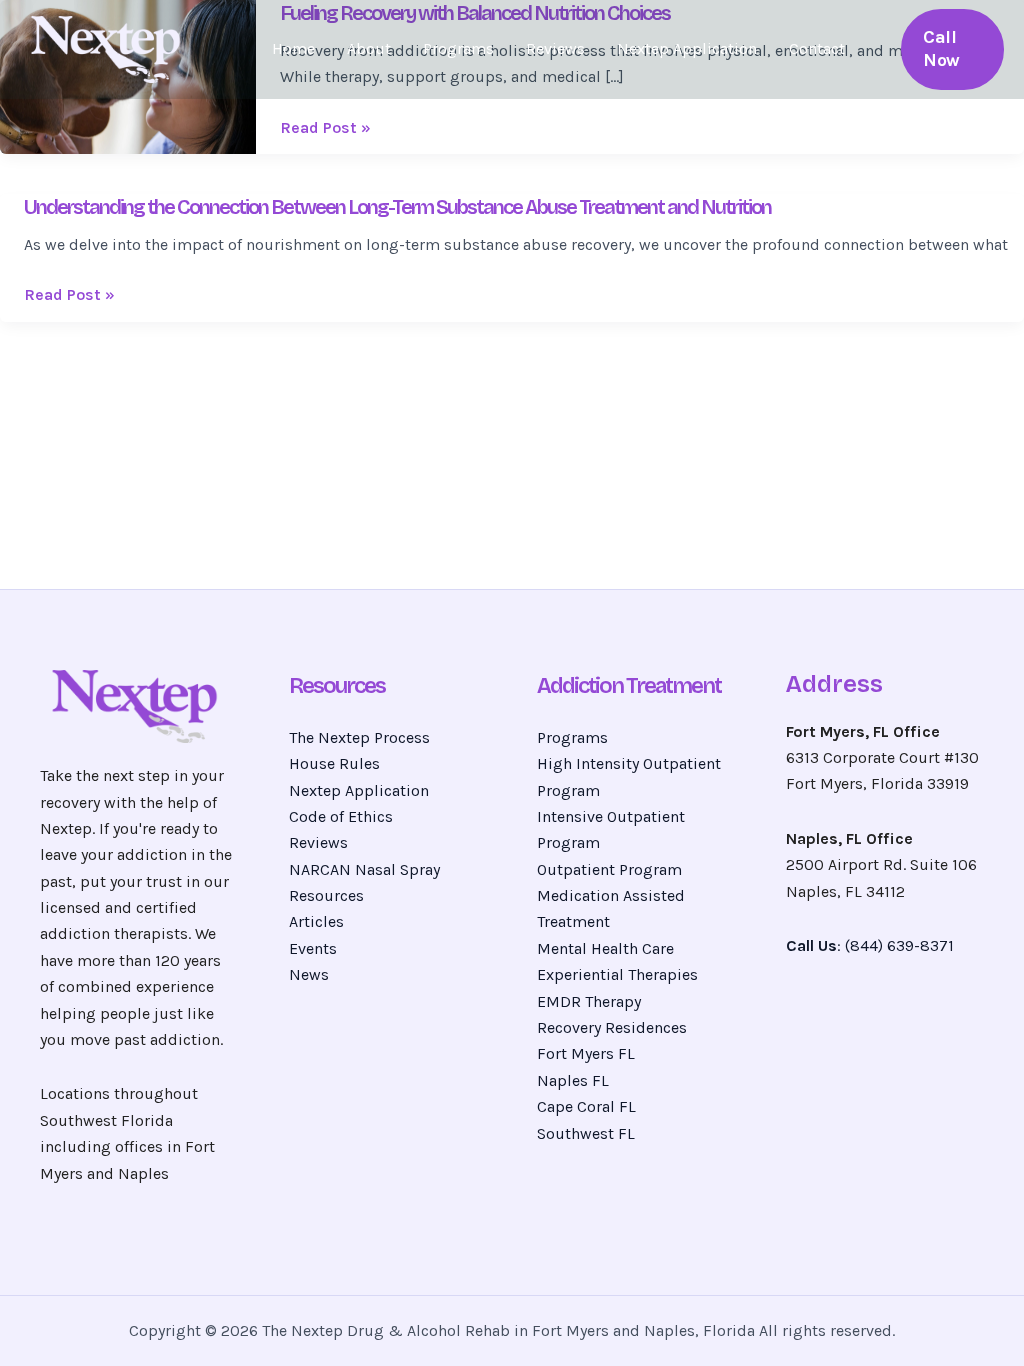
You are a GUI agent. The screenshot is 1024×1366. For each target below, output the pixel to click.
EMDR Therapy (589, 1001)
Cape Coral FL (586, 1106)
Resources (326, 895)
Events (313, 948)
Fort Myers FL (586, 1053)
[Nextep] (110, 47)
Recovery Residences (612, 1027)
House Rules (334, 763)
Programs (458, 48)
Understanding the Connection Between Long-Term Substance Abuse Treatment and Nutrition (397, 207)
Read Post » (325, 128)
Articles (316, 921)
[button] (952, 49)
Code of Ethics (341, 816)
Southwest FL (586, 1133)
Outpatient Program (609, 869)
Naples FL (573, 1080)
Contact (817, 48)
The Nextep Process (359, 737)
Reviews (555, 48)
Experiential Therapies (617, 974)
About (369, 48)
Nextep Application (687, 48)
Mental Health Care (605, 948)
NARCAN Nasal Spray (364, 869)
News (309, 974)
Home (293, 48)
